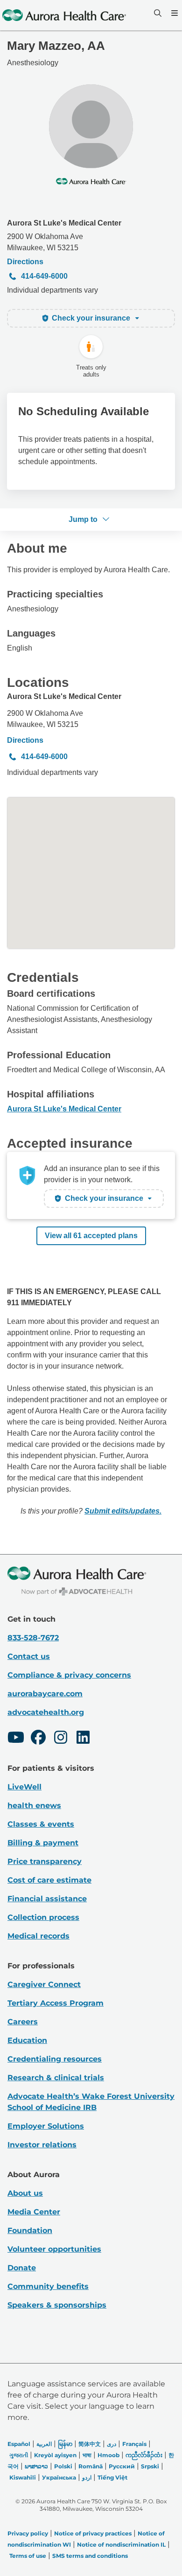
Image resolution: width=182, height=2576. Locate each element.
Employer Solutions (46, 2126)
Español (19, 2444)
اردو (87, 2477)
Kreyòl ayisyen (55, 2455)
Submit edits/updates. (123, 1511)
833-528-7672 (33, 1638)
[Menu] (174, 13)
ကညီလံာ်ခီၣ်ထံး (144, 2455)
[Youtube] (16, 1739)
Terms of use (28, 2556)
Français (134, 2444)
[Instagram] (61, 1739)
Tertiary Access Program (56, 2003)
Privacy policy (28, 2533)
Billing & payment (43, 1843)
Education (27, 2040)
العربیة (44, 2444)
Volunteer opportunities (54, 2249)
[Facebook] (38, 1739)
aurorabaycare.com (45, 1694)
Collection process (43, 1917)
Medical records (38, 1936)
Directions (25, 262)
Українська (59, 2477)
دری (112, 2444)
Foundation (30, 2230)
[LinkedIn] (83, 1739)
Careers (23, 2022)
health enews (34, 1805)
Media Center (34, 2212)
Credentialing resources (55, 2059)
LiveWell (24, 1787)
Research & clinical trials (56, 2078)
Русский (122, 2466)
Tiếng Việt (112, 2477)
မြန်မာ (65, 2444)
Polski (63, 2466)
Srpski (150, 2466)
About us (25, 2193)
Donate (22, 2268)
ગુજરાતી (19, 2455)
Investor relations (42, 2145)
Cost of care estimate (49, 1880)
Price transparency (45, 1861)
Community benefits (48, 2286)
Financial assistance (47, 1899)
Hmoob (108, 2455)
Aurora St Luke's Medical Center (64, 223)
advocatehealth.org (46, 1712)
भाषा (87, 2455)
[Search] (157, 13)
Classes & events (41, 1824)
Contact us (29, 1656)
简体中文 (90, 2444)
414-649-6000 (44, 276)
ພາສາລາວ (36, 2466)
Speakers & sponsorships (57, 2305)
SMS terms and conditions (90, 2556)
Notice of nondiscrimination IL (121, 2545)
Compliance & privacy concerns (69, 1675)
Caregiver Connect (44, 1984)
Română (91, 2466)
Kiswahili (23, 2477)
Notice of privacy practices (93, 2533)
